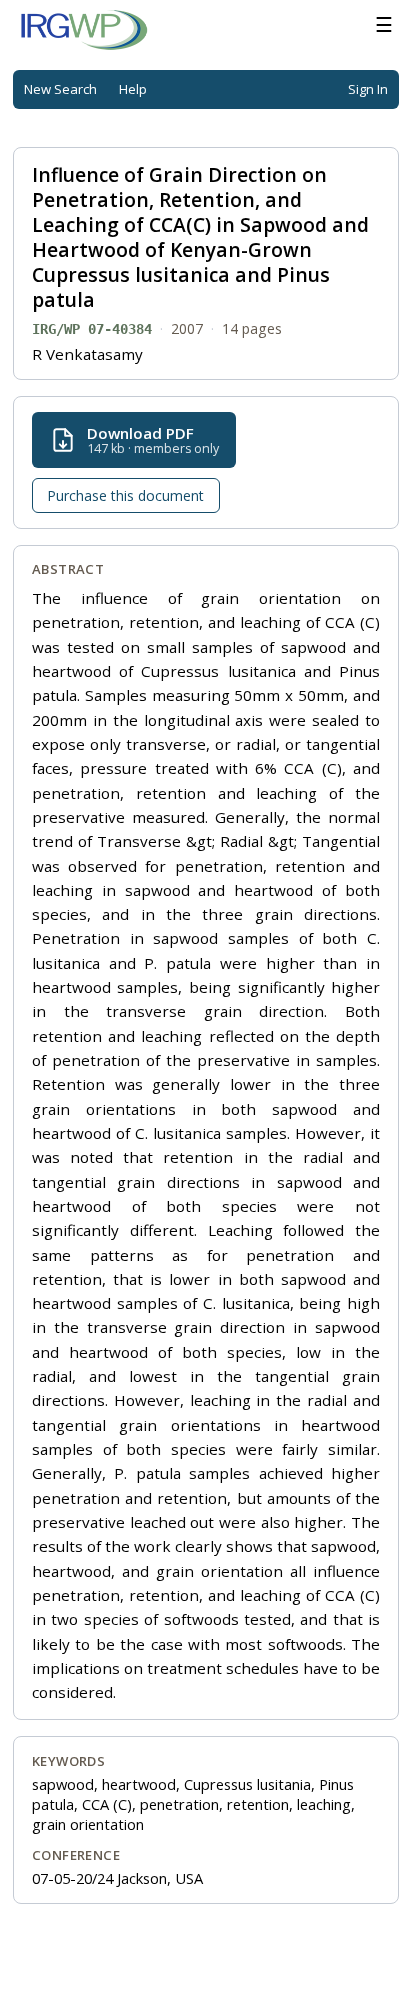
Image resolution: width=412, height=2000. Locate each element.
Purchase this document (125, 495)
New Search (60, 89)
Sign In (368, 89)
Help (133, 89)
